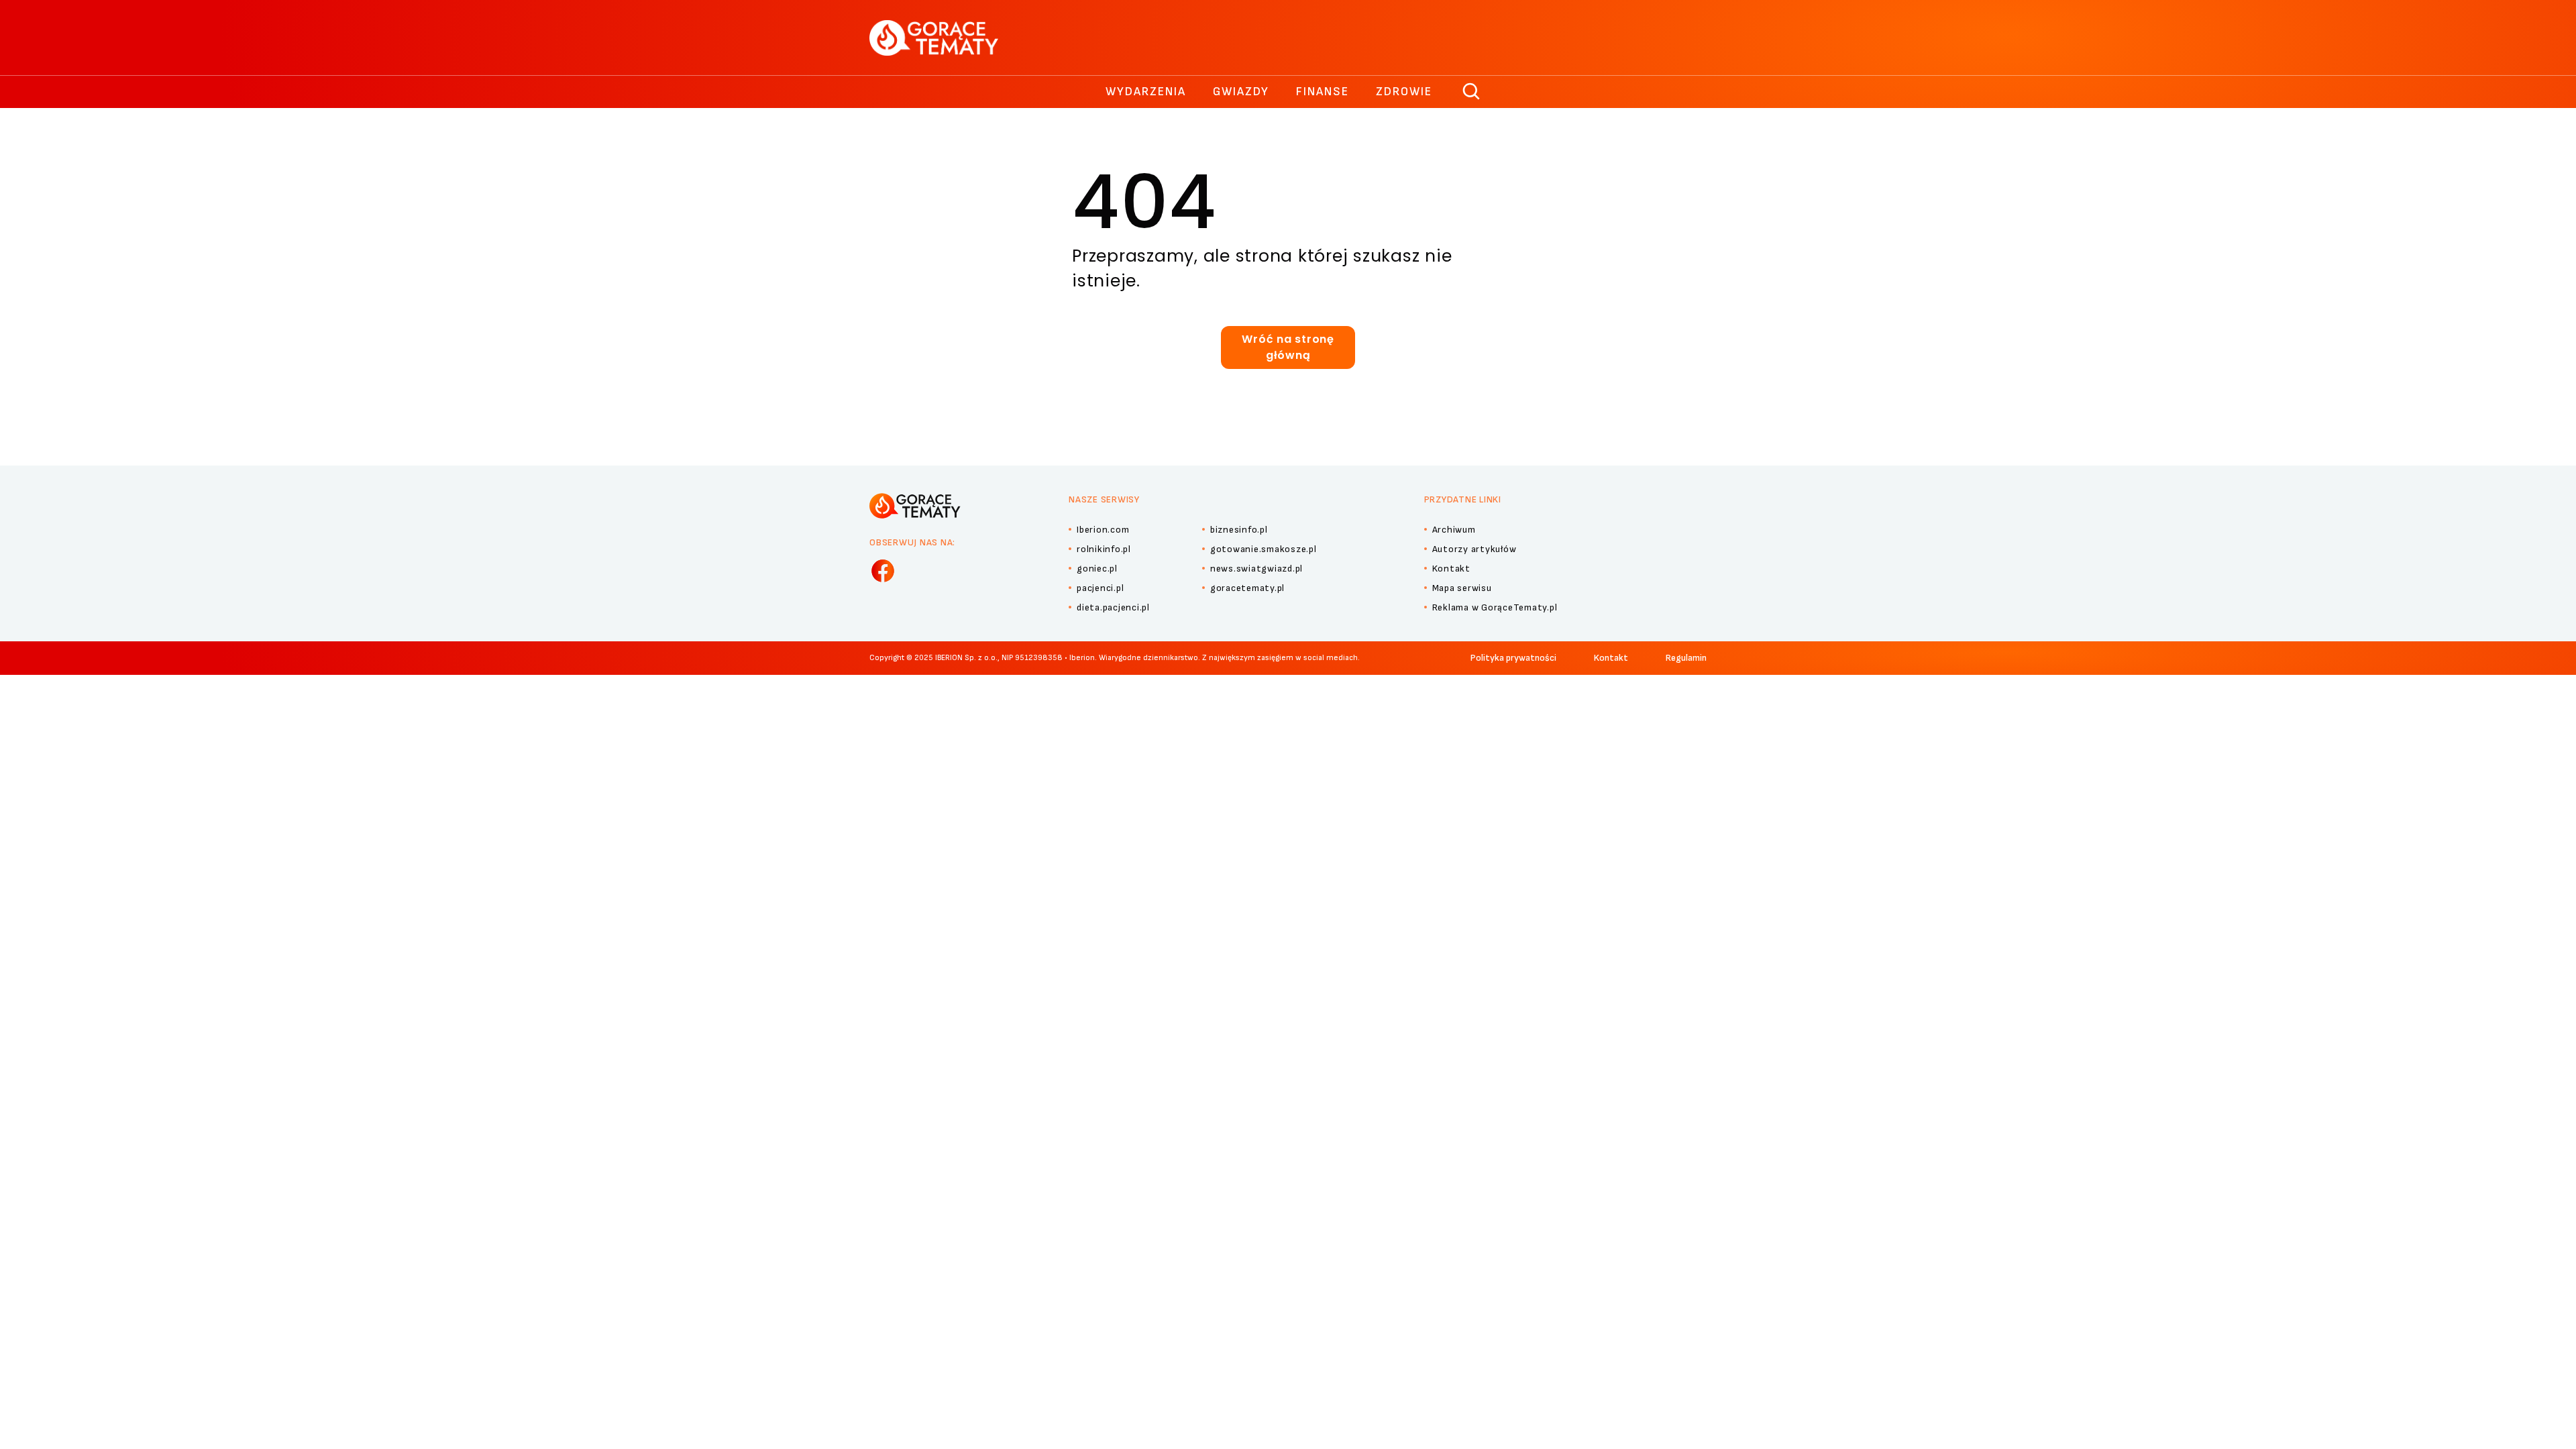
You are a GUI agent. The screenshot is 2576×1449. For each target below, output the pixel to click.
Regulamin (1686, 658)
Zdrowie (1404, 92)
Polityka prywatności (1513, 658)
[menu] (883, 571)
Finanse (1323, 92)
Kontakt (1611, 658)
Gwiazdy (1241, 92)
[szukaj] (1472, 92)
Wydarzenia (1146, 92)
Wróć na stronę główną (1288, 347)
